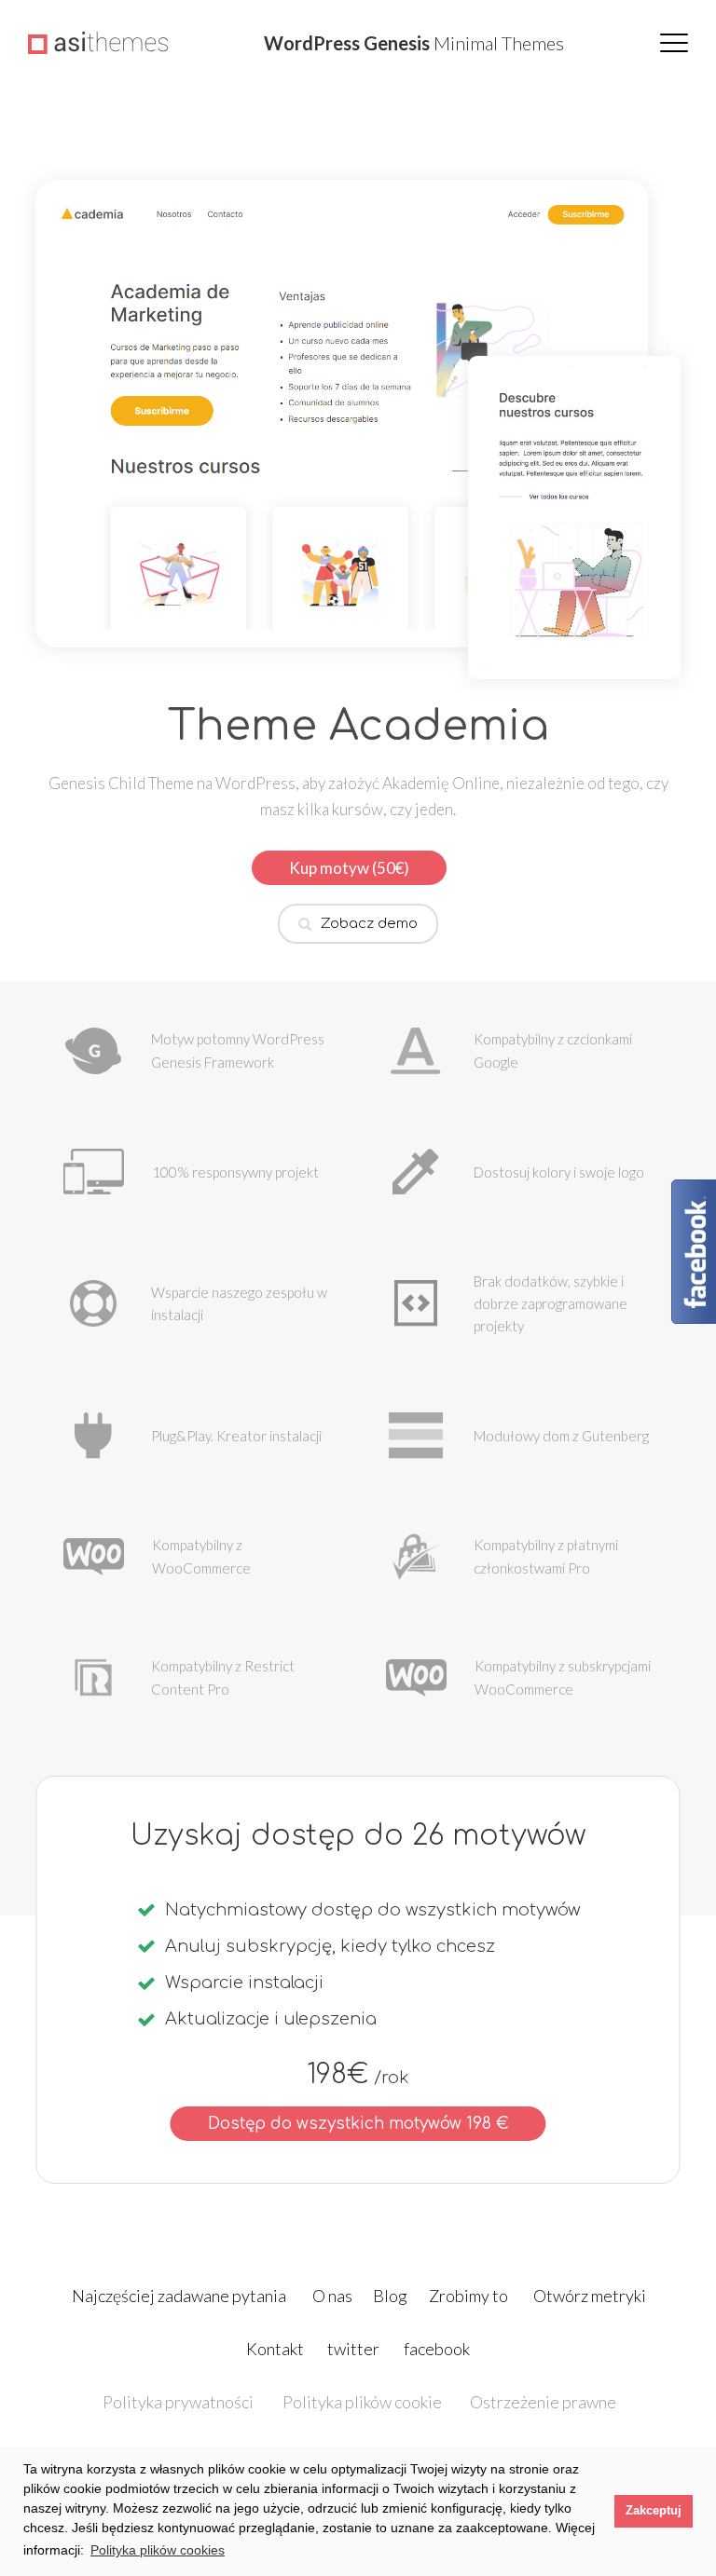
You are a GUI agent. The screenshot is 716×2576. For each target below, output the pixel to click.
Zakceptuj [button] (654, 2511)
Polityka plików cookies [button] (158, 2550)
